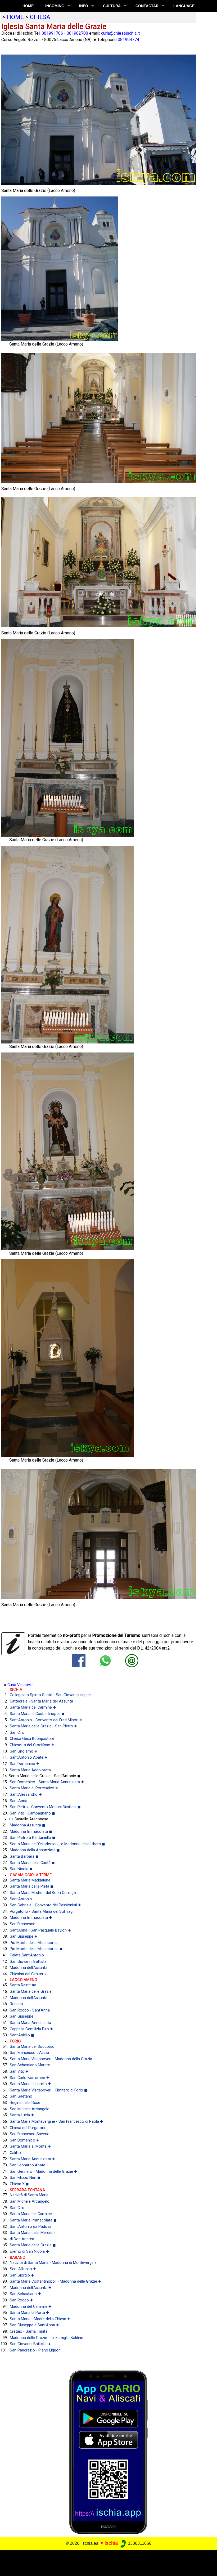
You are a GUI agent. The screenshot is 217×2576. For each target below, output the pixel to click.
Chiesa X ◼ (19, 2184)
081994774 (128, 40)
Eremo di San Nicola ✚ (29, 2252)
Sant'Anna (19, 1801)
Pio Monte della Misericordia (34, 1943)
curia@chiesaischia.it (120, 33)
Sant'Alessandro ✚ (26, 1795)
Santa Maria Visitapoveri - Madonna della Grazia (51, 2059)
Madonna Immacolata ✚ (31, 1918)
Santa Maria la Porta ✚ (30, 2313)
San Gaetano (21, 2096)
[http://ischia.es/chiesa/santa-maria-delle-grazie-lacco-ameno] (132, 1660)
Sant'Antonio (21, 1899)
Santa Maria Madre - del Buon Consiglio (44, 1893)
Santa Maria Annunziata (30, 2023)
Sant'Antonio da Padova (31, 2227)
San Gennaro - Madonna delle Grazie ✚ (44, 2172)
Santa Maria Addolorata (30, 1770)
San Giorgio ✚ (22, 2275)
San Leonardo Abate (28, 2165)
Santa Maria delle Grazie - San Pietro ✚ (44, 1726)
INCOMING (55, 6)
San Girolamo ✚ (24, 1751)
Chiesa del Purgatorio (28, 2128)
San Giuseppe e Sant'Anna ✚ (35, 2325)
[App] (108, 2452)
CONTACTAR (147, 6)
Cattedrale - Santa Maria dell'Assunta (41, 1701)
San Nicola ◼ (21, 1869)
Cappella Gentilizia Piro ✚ (31, 2029)
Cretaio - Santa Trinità (29, 2331)
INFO (84, 6)
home (15, 17)
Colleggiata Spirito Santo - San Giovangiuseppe (50, 1695)
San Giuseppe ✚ (24, 1936)
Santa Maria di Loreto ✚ (30, 2084)
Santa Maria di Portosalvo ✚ (34, 1788)
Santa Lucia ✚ (22, 2115)
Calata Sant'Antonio (27, 1955)
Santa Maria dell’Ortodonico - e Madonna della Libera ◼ (57, 1844)
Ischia (111, 2543)
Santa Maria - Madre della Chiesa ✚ (40, 2319)
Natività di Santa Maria (29, 2195)
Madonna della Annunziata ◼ (35, 1850)
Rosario (16, 2004)
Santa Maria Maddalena (30, 1880)
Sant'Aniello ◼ (22, 2035)
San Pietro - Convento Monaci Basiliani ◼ (45, 1807)
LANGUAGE (184, 6)
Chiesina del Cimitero (28, 1974)
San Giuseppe (22, 2016)
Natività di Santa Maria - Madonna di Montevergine (53, 2263)
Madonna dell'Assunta (29, 1968)
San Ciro (17, 1733)
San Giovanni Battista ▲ (31, 2344)
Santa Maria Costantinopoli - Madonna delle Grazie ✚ (56, 2281)
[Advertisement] (106, 2562)
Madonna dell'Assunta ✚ (31, 2288)
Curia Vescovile (21, 1685)
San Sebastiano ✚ (25, 2294)
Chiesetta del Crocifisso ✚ (32, 1745)
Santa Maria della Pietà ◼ (32, 1886)
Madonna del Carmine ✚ (31, 2307)
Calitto (15, 2153)
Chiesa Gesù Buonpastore (32, 1739)
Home (28, 6)
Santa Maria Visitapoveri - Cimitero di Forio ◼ (49, 2090)
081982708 (77, 33)
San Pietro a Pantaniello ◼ (33, 1838)
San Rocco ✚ (21, 2300)
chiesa (40, 17)
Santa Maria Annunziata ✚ (33, 2159)
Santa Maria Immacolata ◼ (33, 2220)
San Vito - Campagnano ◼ (32, 1813)
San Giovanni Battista (28, 1962)
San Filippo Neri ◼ (25, 2178)
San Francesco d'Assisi (29, 2053)
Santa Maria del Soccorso (32, 2047)
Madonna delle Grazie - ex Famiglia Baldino (47, 2338)
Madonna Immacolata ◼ (31, 1832)
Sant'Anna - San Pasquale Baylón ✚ (40, 1930)
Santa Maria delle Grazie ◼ (33, 2245)
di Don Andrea (22, 2239)
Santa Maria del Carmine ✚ (33, 1707)
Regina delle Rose (25, 2103)
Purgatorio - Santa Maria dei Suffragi (42, 1912)
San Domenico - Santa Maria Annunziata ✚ (47, 1782)
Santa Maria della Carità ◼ (32, 1863)
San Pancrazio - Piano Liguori (35, 2350)
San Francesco (23, 1924)
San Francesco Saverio (30, 2134)
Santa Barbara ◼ (24, 1856)
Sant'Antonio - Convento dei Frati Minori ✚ (46, 1720)
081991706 (52, 33)
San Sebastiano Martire (30, 2065)
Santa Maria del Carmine (31, 2214)
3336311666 (139, 2543)
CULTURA (112, 6)
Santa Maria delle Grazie (31, 1992)
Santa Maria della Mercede (33, 2233)
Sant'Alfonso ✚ (23, 2269)
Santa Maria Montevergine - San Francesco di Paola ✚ (56, 2122)
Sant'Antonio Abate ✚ (29, 1757)
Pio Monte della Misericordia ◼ (36, 1949)
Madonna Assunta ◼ (28, 1825)
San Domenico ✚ (25, 1764)
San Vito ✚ (19, 2071)
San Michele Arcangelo (30, 2109)
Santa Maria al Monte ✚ (30, 2146)
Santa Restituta (23, 1985)
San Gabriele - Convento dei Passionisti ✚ (46, 1905)
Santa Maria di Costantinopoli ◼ (37, 1714)
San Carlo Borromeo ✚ (30, 2078)
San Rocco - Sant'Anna (30, 2010)
